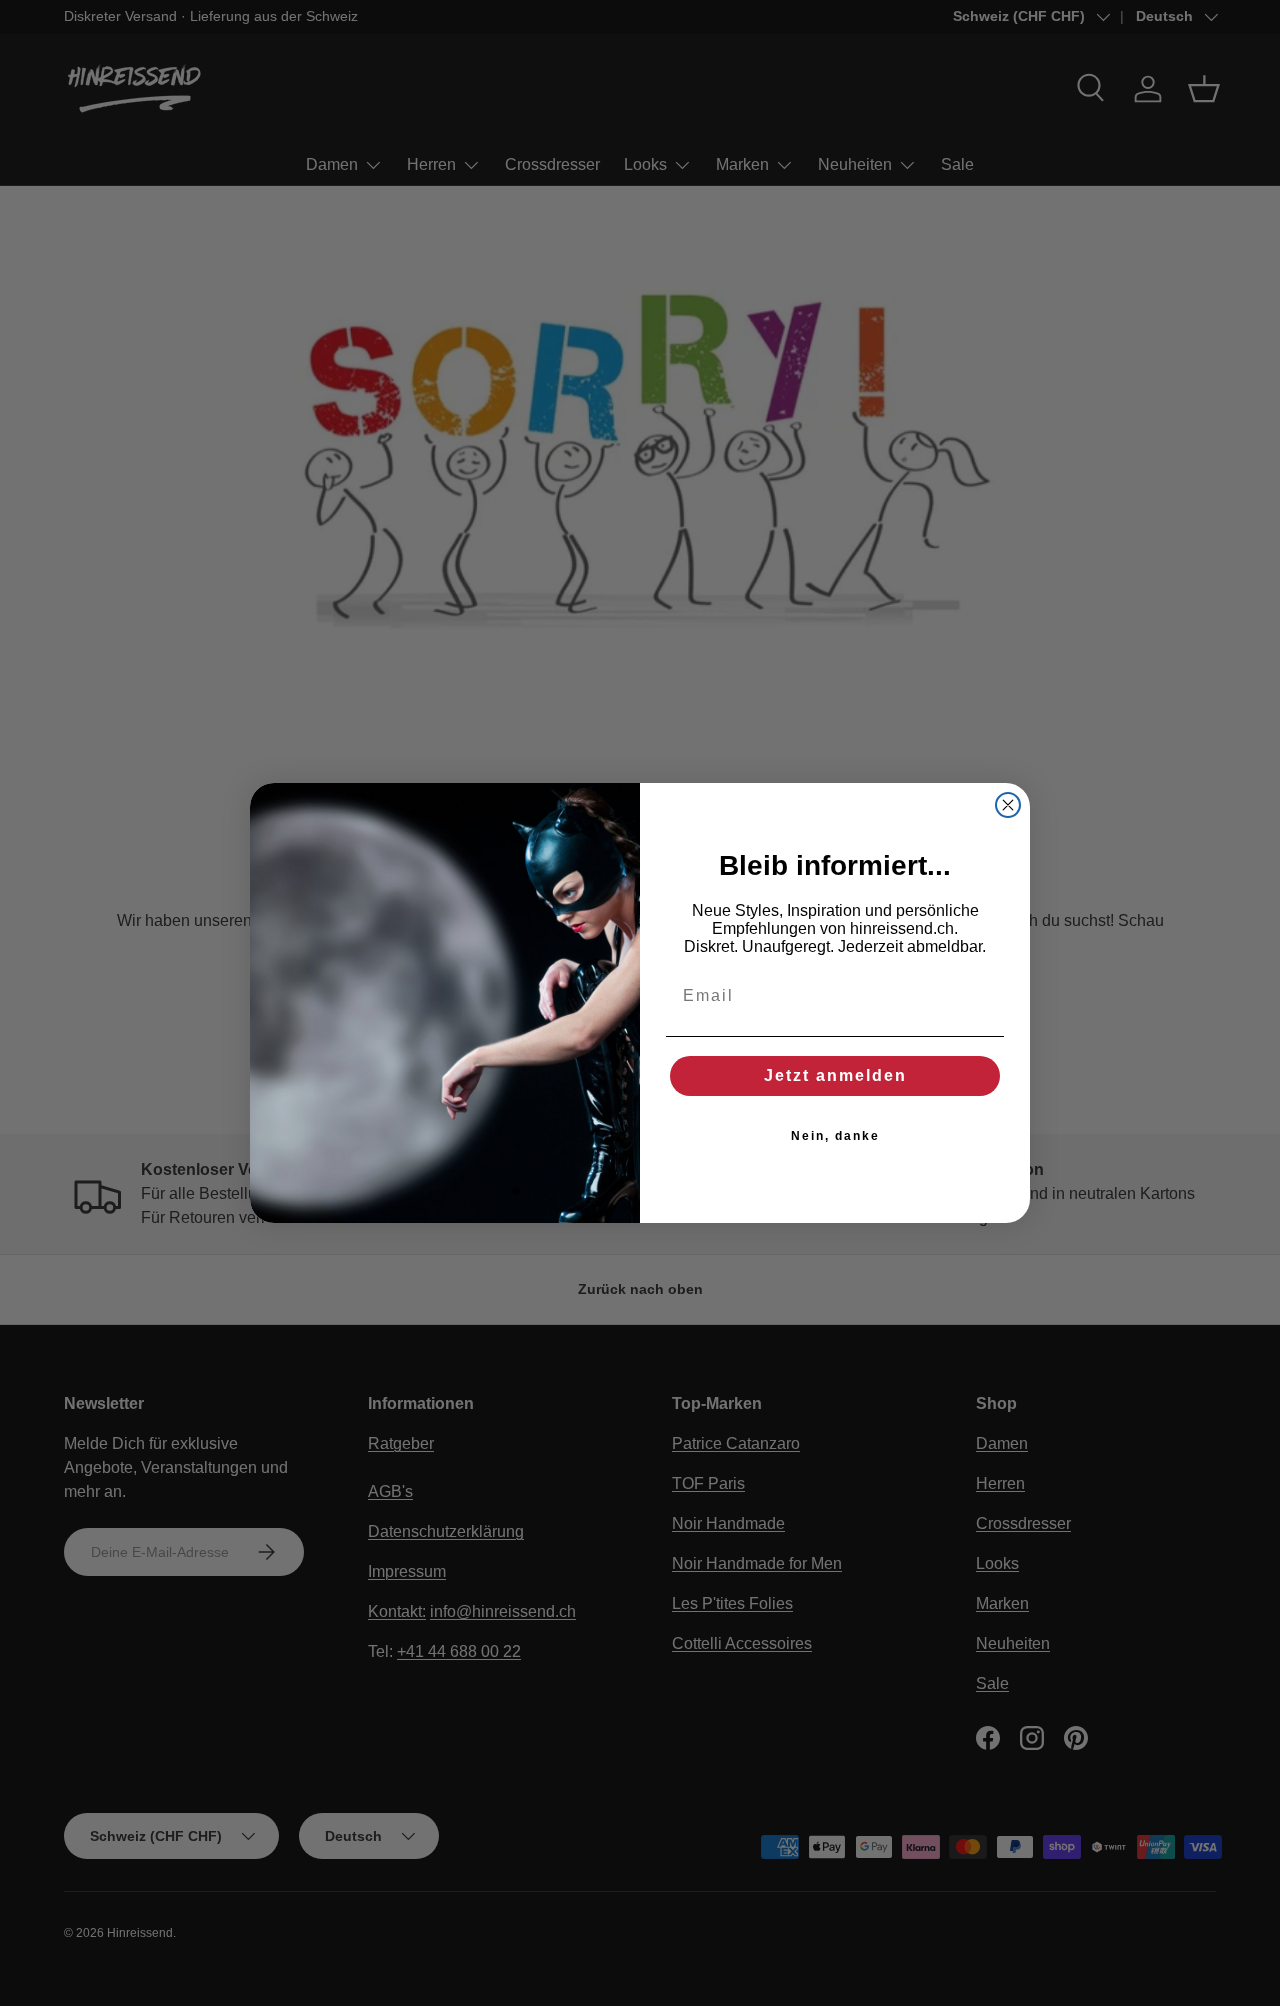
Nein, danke (835, 1136)
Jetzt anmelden (835, 1075)
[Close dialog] (1008, 805)
